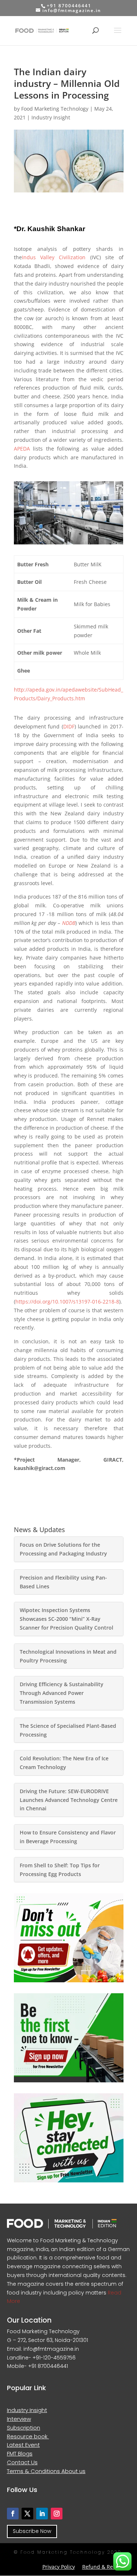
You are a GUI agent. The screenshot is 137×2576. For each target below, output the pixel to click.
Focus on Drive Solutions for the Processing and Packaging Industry (63, 1549)
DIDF (69, 726)
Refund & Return (103, 2567)
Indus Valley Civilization (54, 257)
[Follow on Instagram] (57, 2514)
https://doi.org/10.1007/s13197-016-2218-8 (67, 1302)
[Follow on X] (27, 2514)
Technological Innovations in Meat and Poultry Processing (68, 1656)
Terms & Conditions (34, 2471)
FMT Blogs (20, 2453)
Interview (19, 2419)
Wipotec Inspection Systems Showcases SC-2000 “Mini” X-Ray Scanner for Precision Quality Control (66, 1619)
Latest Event (23, 2445)
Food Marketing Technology (55, 109)
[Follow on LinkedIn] (42, 2514)
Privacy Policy (59, 2567)
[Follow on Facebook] (13, 2514)
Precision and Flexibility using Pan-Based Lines (63, 1582)
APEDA (22, 449)
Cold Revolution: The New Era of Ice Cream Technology (64, 1763)
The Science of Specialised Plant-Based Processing (68, 1730)
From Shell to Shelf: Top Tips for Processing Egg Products (60, 1870)
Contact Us (22, 2462)
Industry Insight (51, 117)
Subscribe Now (32, 2531)
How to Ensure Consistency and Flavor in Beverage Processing (68, 1837)
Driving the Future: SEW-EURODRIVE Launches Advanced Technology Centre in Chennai (69, 1800)
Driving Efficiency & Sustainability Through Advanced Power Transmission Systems (62, 1693)
